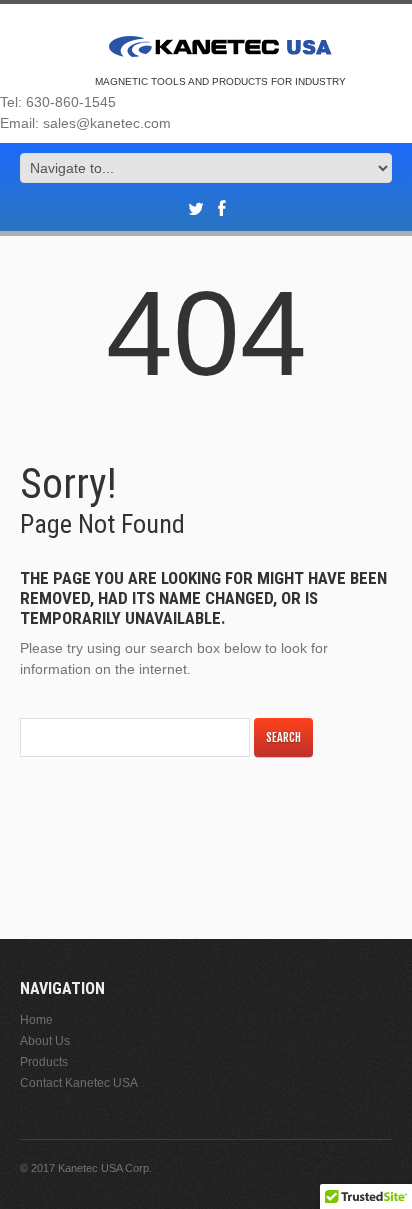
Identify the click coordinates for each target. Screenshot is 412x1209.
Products (44, 1062)
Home (36, 1020)
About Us (45, 1041)
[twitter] (196, 209)
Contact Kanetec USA (79, 1083)
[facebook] (221, 209)
